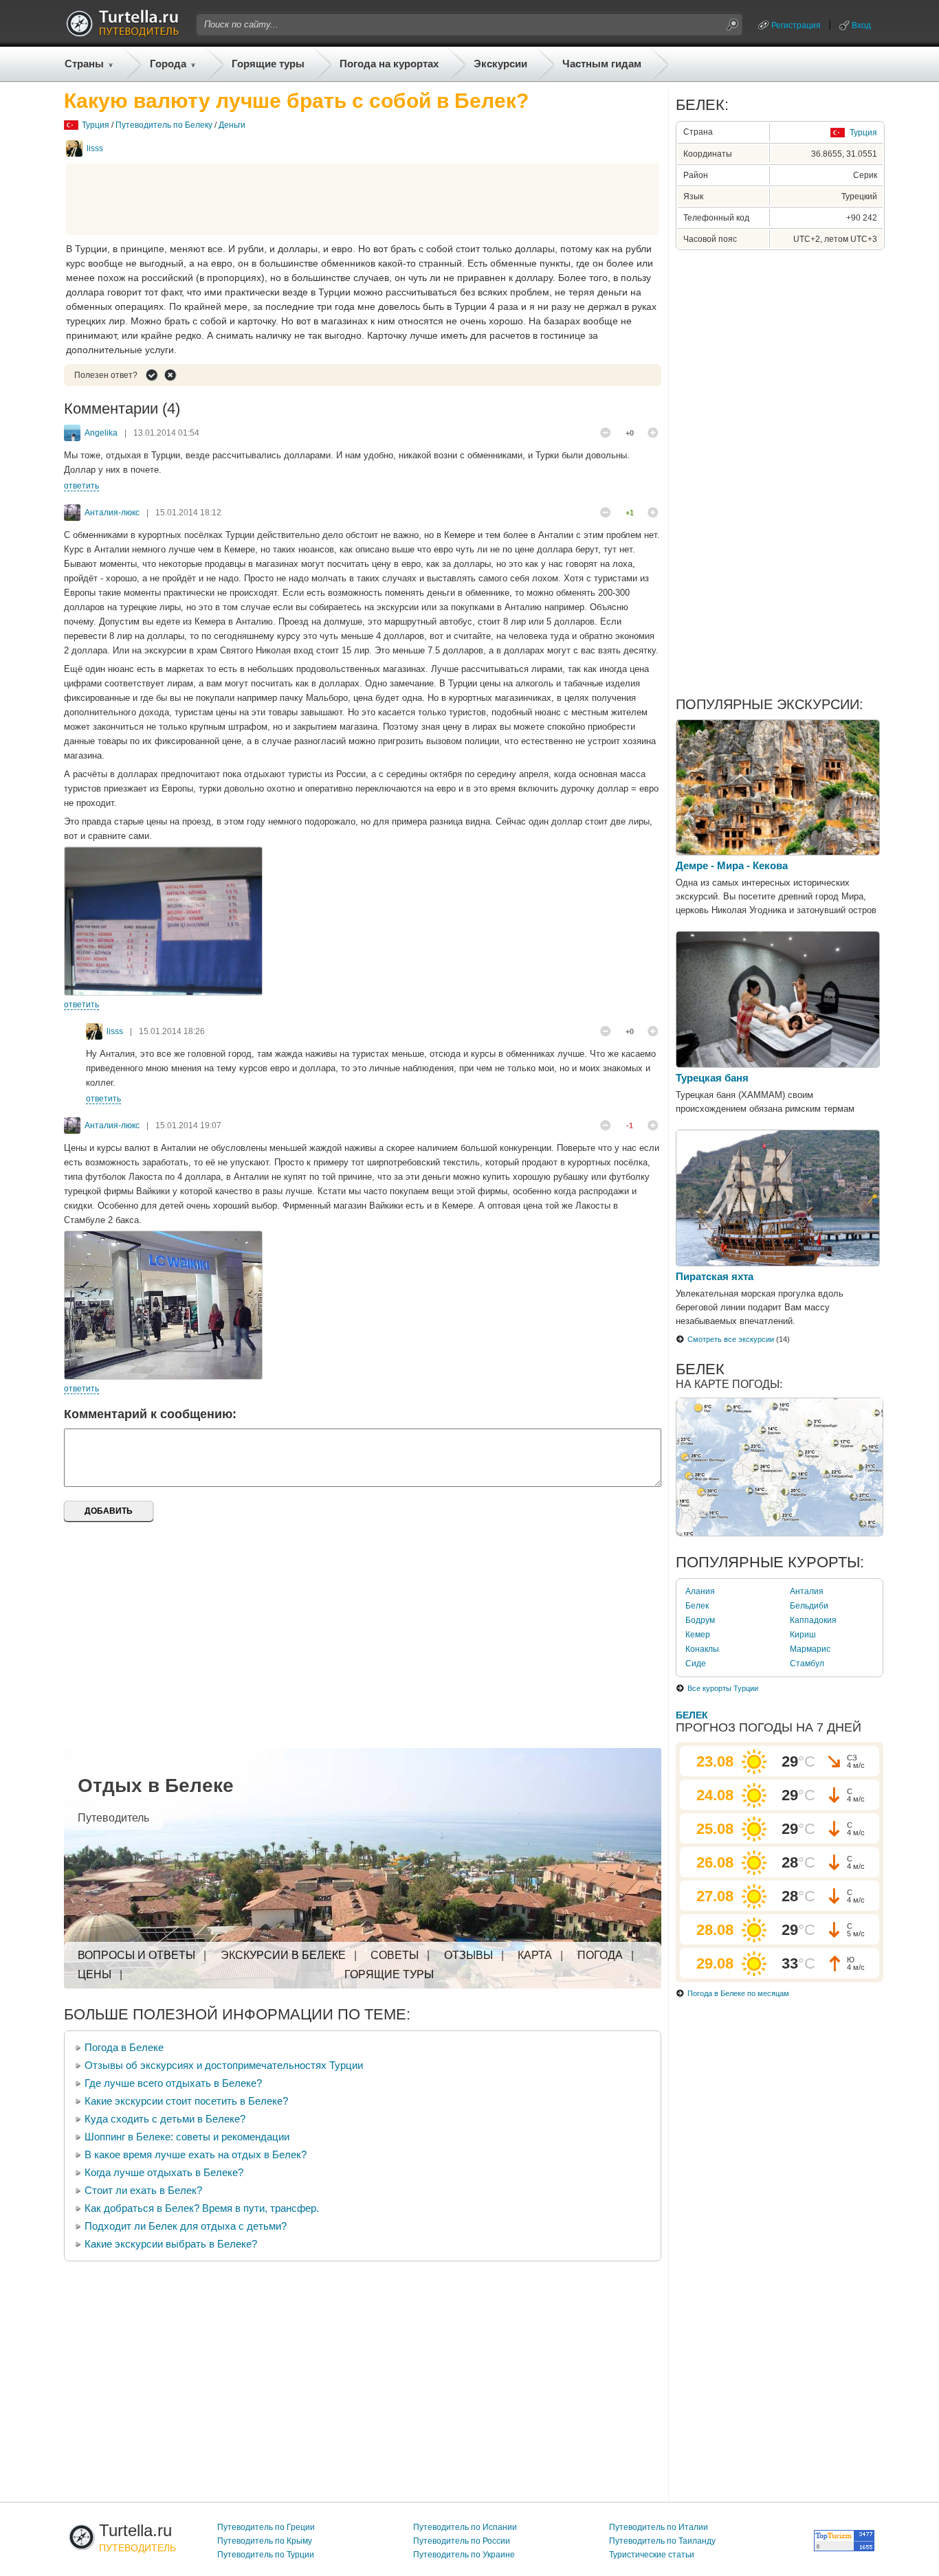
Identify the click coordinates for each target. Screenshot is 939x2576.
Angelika (101, 433)
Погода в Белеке (124, 2047)
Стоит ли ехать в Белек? (143, 2190)
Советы (395, 1955)
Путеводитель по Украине (464, 2555)
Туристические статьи (652, 2555)
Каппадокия (813, 1620)
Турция (96, 125)
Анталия (807, 1591)
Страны (84, 64)
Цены (95, 1974)
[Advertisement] (363, 199)
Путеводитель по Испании (465, 2527)
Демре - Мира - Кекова (732, 865)
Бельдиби (809, 1606)
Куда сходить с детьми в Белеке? (165, 2119)
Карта (535, 1955)
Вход (861, 25)
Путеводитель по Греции (266, 2527)
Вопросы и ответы (136, 1955)
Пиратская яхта (715, 1276)
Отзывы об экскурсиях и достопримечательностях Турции (224, 2065)
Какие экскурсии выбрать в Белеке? (171, 2244)
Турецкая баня (712, 1078)
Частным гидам (602, 64)
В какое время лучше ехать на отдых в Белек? (196, 2154)
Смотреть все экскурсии (731, 1339)
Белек (697, 1606)
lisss (95, 148)
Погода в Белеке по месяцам (738, 1993)
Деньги (232, 125)
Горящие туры (268, 64)
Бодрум (700, 1620)
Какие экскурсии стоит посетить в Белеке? (186, 2101)
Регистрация (796, 25)
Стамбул (807, 1664)
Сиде (696, 1664)
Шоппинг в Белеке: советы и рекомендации (187, 2137)
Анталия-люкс (112, 513)
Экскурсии (500, 64)
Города (168, 64)
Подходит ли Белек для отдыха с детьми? (186, 2226)
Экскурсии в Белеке (283, 1955)
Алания (700, 1591)
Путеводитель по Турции (266, 2555)
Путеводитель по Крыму (265, 2541)
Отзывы (468, 1955)
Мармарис (810, 1649)
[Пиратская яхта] (778, 1263)
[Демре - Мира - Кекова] (778, 852)
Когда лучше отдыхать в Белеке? (164, 2172)
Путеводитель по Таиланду (662, 2541)
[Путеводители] (122, 33)
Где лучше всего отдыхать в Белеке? (173, 2083)
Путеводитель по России (462, 2541)
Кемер (698, 1635)
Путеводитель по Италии (659, 2527)
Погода (600, 1955)
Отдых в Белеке (156, 1785)
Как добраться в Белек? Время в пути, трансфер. (202, 2208)
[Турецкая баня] (778, 1064)
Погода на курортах (389, 64)
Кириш (803, 1635)
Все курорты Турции (723, 1688)
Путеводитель (113, 1818)
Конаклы (702, 1649)
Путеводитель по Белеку (164, 125)
